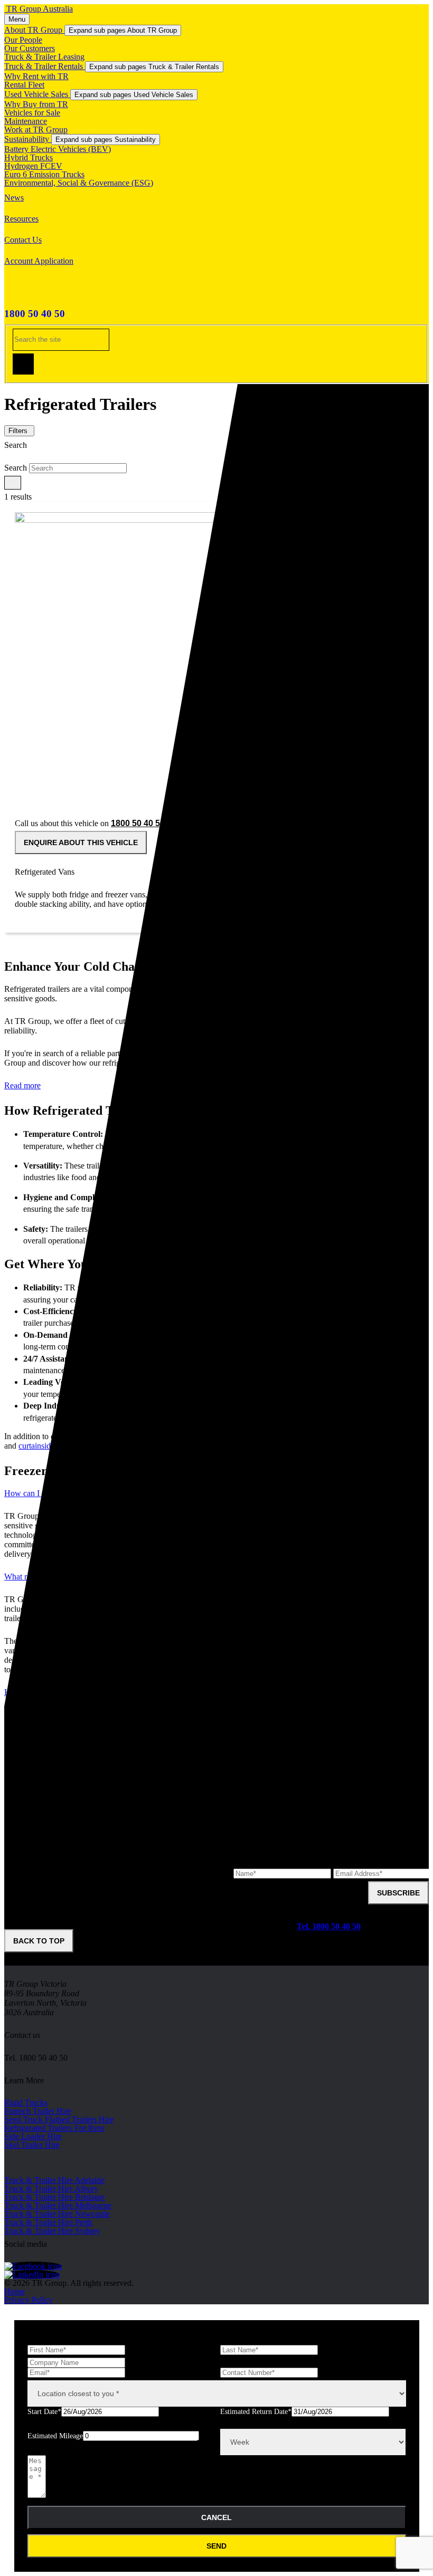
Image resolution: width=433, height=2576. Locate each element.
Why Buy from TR (36, 104)
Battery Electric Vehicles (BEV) (58, 149)
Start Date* (44, 2412)
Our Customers (30, 48)
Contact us (22, 2035)
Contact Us (23, 240)
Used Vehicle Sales (37, 94)
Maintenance (26, 121)
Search (16, 468)
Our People (23, 40)
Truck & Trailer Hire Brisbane (54, 2197)
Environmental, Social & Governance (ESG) (79, 183)
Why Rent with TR (36, 76)
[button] (13, 483)
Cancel (216, 2517)
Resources (21, 219)
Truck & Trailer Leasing (44, 57)
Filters (18, 431)
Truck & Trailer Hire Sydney (52, 2231)
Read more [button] (22, 1085)
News (14, 198)
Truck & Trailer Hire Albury (51, 2189)
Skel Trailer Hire (32, 2145)
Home (15, 2291)
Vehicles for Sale (32, 113)
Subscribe (398, 1893)
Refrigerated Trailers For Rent (54, 2128)
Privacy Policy (29, 2300)
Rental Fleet (24, 85)
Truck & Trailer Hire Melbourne (58, 2205)
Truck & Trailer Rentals (45, 66)
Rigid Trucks (26, 2103)
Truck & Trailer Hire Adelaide (54, 2180)
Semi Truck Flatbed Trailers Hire (59, 2119)
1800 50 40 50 (35, 314)
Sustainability (28, 139)
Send (216, 2546)
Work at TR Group (36, 130)
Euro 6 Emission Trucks (44, 174)
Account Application (39, 261)
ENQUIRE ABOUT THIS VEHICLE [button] (81, 842)
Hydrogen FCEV (33, 166)
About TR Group (34, 30)
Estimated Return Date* (256, 2412)
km (202, 2443)
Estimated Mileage (55, 2436)
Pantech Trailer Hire (38, 2111)
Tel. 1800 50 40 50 (329, 1926)
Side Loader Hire (33, 2136)
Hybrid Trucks (29, 157)
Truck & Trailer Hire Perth (48, 2222)
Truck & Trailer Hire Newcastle (57, 2214)
